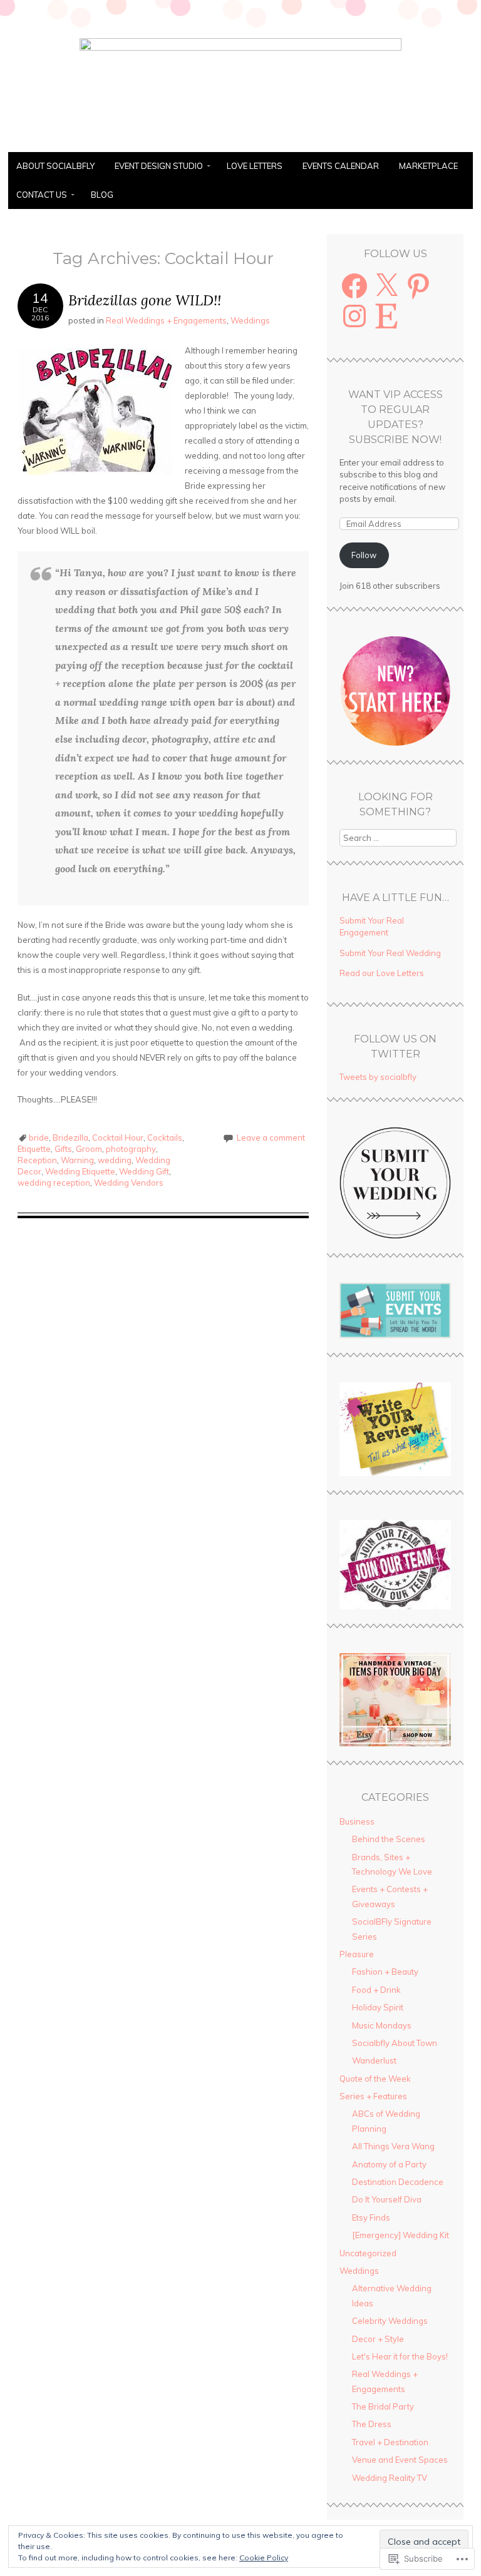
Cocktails (165, 1138)
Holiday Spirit (378, 2007)
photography (131, 1149)
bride (39, 1138)
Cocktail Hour (118, 1138)
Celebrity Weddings (390, 2321)
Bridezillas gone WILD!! (145, 300)
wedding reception (54, 1183)
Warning (77, 1160)
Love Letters (255, 166)
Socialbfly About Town (395, 2043)
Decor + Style (378, 2339)
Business (357, 1821)
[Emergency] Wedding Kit (401, 2235)
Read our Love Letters (382, 973)
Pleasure (357, 1954)
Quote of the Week (375, 2079)
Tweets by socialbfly (378, 1077)
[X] (386, 286)
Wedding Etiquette (80, 1171)
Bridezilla (70, 1138)
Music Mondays (382, 2025)
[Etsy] (386, 316)
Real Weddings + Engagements (166, 320)
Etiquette (34, 1149)
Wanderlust (374, 2060)
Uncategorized (368, 2253)
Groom (89, 1149)
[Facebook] (354, 286)
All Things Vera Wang (393, 2146)
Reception (37, 1160)
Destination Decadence (398, 2182)
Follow (364, 555)
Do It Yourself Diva (387, 2199)
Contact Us (42, 195)
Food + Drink (376, 1990)
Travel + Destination (390, 2442)
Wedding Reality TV (390, 2478)
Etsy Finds (371, 2217)
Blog (102, 195)
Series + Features (373, 2096)
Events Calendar (341, 166)
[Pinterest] (418, 286)
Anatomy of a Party (389, 2164)
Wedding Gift (144, 1171)
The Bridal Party (383, 2406)
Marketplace (428, 166)
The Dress (372, 2424)
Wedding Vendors (129, 1183)
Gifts (63, 1149)
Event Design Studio (159, 166)
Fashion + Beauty (385, 1972)
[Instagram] (354, 316)
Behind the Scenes (389, 1839)
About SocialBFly (55, 166)
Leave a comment (271, 1138)
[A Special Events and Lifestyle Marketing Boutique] (240, 47)
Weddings (250, 320)
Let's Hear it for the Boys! (400, 2356)
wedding (115, 1160)
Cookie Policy (264, 2558)
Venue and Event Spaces (400, 2460)
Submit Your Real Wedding (390, 953)
